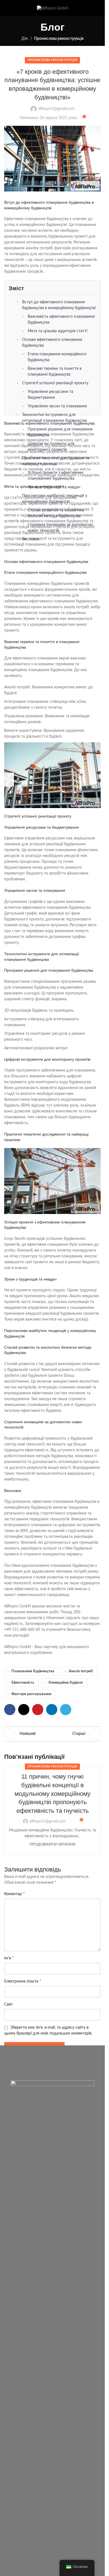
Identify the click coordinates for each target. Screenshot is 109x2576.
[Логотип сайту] (53, 8)
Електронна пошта (23, 1981)
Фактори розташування (31, 1694)
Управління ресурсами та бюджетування (50, 395)
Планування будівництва (33, 1671)
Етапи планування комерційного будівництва (57, 357)
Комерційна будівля (66, 1683)
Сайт (9, 2004)
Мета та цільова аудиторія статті (57, 331)
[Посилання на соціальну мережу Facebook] (83, 8)
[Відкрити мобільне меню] (6, 8)
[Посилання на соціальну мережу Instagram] (90, 8)
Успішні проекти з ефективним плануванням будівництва (55, 476)
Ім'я (9, 1958)
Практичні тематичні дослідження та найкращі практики (56, 461)
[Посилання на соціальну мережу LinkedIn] (52, 1710)
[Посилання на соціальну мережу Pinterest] (38, 1710)
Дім (25, 39)
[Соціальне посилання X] (24, 1710)
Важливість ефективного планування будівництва (61, 320)
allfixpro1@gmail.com (56, 109)
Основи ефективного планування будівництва (52, 343)
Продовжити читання (52, 1844)
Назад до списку (53, 1734)
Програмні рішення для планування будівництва (60, 432)
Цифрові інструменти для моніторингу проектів (51, 447)
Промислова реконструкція (59, 39)
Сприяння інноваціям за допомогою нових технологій (60, 528)
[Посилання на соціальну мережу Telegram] (66, 1710)
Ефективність (23, 1683)
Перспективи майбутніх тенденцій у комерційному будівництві (55, 499)
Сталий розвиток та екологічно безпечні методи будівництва (56, 513)
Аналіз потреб (81, 1671)
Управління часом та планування (57, 406)
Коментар (15, 1894)
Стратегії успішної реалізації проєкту (55, 383)
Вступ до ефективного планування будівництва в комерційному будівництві (59, 305)
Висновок (31, 539)
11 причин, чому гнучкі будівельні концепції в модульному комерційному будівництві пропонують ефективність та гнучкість (53, 1794)
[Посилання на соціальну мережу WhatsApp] (97, 8)
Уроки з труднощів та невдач (54, 487)
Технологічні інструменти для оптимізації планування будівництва (54, 418)
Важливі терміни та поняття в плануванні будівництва (55, 372)
